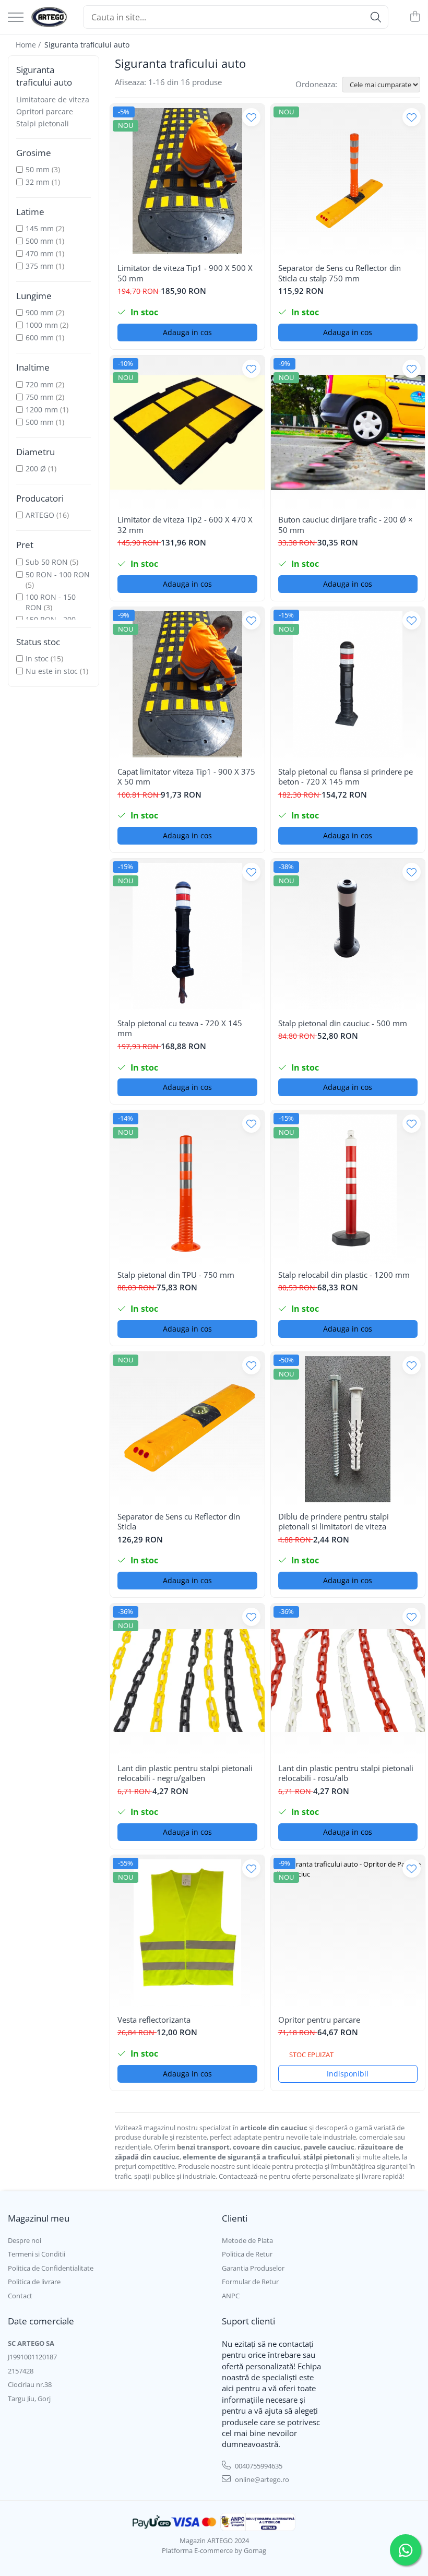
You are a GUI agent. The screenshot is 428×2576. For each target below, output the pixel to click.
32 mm (38, 182)
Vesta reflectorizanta (154, 2020)
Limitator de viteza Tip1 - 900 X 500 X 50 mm (185, 273)
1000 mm (42, 325)
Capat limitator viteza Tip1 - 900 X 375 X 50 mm (186, 777)
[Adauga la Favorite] (251, 117)
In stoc (37, 658)
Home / (29, 45)
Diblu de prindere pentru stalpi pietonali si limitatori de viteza (334, 1522)
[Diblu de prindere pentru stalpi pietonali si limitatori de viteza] (348, 1429)
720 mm (41, 384)
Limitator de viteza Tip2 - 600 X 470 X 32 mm (185, 525)
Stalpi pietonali (43, 123)
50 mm (38, 169)
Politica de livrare (34, 2282)
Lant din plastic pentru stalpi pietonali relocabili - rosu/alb (346, 1773)
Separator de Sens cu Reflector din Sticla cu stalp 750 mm (340, 273)
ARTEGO (40, 515)
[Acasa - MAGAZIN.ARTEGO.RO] (49, 17)
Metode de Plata (247, 2240)
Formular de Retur (250, 2282)
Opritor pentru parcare (319, 2020)
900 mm (40, 312)
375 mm (40, 266)
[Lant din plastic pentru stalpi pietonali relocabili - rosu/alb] (348, 1681)
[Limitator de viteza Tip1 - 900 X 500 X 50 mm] (187, 181)
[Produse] (16, 18)
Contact (20, 2296)
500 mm (40, 241)
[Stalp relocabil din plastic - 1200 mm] (348, 1188)
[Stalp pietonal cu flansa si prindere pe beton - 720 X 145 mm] (348, 684)
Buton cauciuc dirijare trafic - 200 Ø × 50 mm (346, 525)
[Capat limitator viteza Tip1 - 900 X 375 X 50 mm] (187, 684)
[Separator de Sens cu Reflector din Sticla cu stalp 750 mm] (348, 181)
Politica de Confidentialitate (51, 2268)
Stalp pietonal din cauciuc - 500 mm (343, 1023)
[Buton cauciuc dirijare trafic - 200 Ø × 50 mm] (348, 433)
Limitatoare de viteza (53, 99)
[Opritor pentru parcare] (348, 1932)
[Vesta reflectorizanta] (187, 1932)
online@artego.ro (261, 2479)
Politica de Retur (247, 2254)
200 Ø (36, 468)
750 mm (41, 397)
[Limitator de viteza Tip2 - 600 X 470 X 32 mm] (187, 433)
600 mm (40, 337)
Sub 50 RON (47, 562)
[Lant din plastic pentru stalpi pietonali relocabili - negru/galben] (187, 1681)
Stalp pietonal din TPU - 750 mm (176, 1275)
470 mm (40, 253)
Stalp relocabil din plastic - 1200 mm (344, 1275)
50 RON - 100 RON (58, 574)
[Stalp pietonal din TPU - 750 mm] (187, 1188)
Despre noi (25, 2240)
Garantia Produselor (253, 2268)
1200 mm (43, 409)
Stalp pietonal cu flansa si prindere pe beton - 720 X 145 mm (346, 777)
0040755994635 (258, 2466)
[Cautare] (376, 17)
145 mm (40, 228)
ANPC (231, 2296)
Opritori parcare (45, 111)
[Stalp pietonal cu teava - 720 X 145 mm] (187, 936)
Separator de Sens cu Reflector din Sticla (179, 1522)
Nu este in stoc (52, 671)
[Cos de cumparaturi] (415, 17)
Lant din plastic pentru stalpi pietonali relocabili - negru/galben (185, 1773)
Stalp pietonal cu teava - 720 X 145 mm (180, 1029)
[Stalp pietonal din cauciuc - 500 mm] (348, 936)
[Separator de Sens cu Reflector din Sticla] (187, 1429)
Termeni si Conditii (37, 2254)
